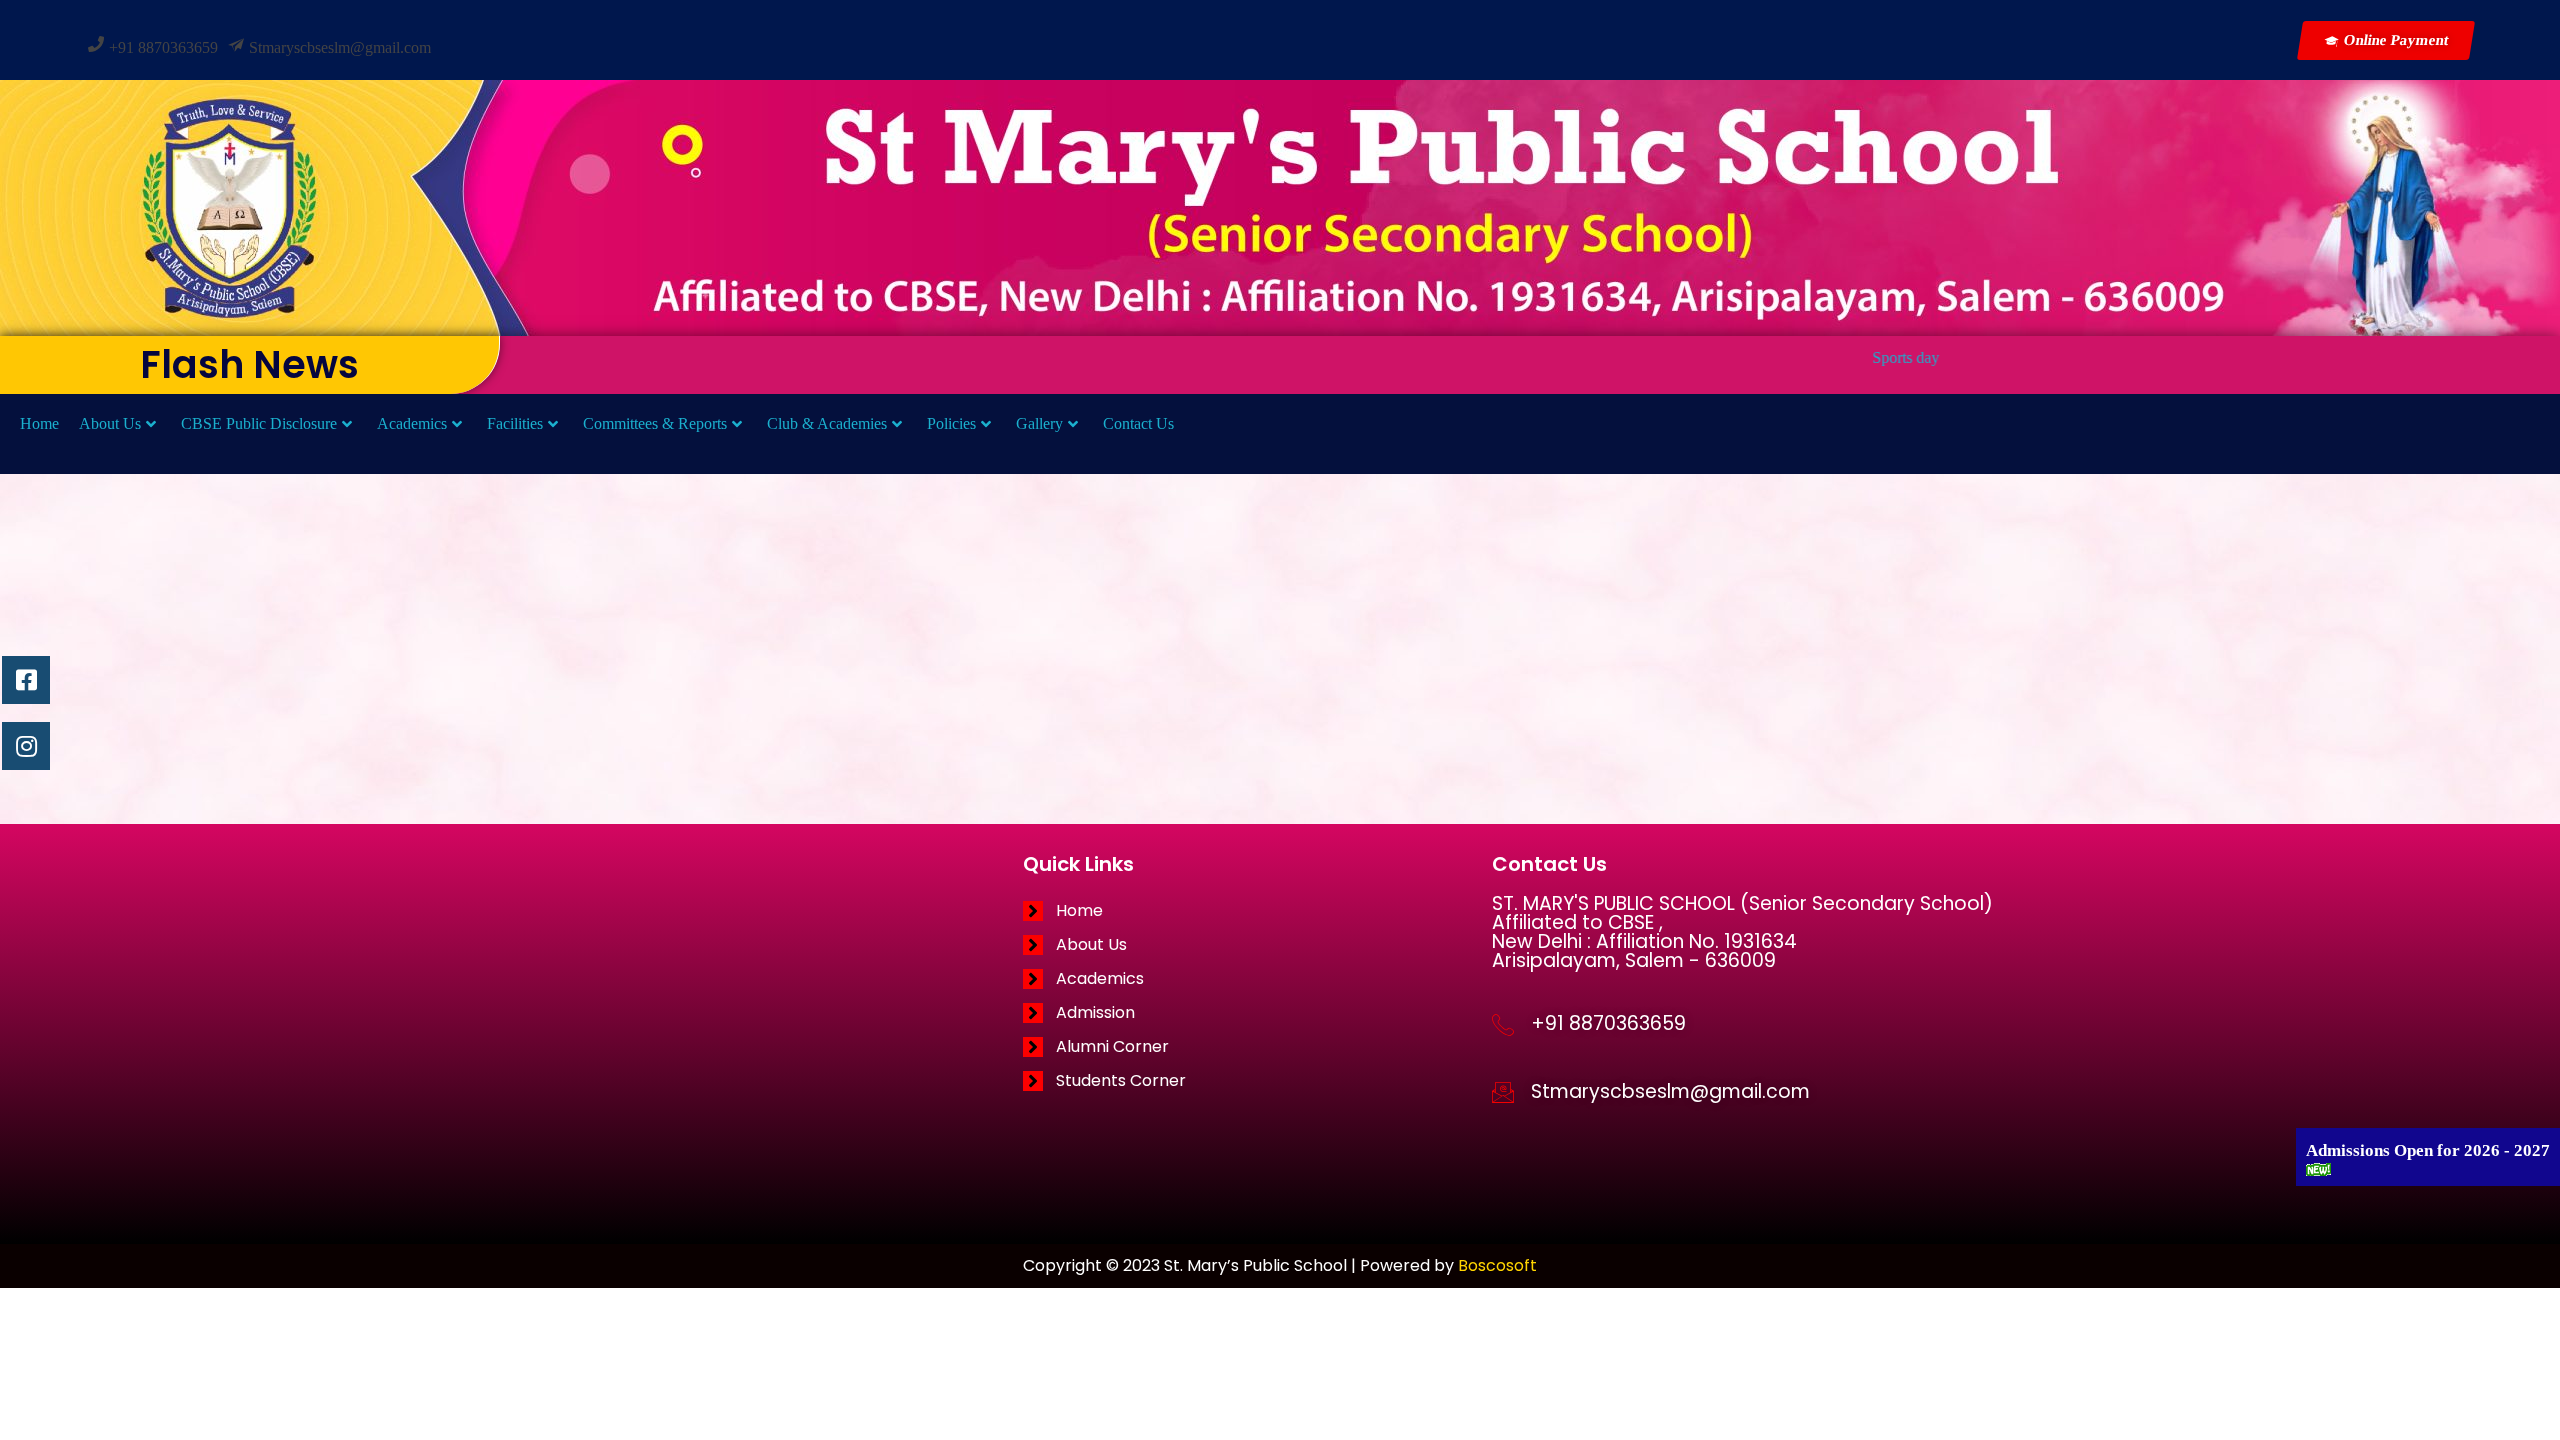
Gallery (1039, 423)
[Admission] (1257, 1013)
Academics (412, 423)
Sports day (1850, 357)
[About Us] (1257, 945)
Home (39, 423)
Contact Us (1138, 423)
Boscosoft (1497, 1265)
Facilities (515, 423)
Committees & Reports (655, 423)
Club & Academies (827, 423)
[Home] (1257, 911)
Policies (951, 423)
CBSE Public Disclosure (259, 423)
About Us (110, 423)
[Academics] (1257, 979)
